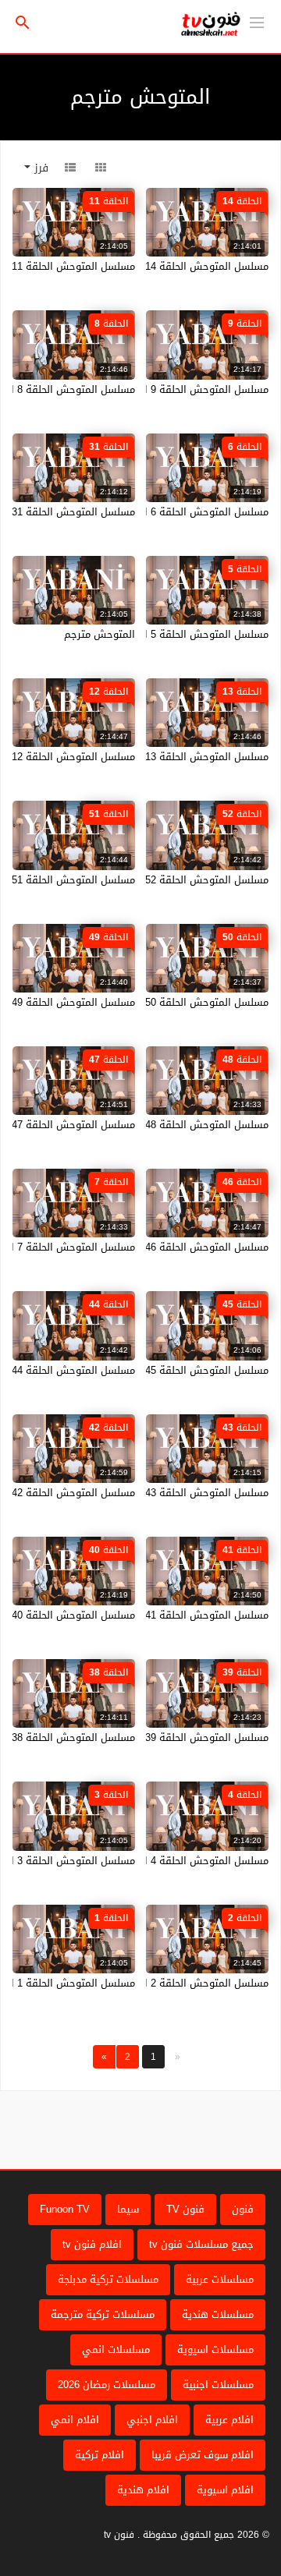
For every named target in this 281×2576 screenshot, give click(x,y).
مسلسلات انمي (116, 2350)
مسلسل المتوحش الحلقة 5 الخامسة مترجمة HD (164, 634)
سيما (128, 2209)
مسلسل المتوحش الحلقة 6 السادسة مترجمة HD (162, 512)
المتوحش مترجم (100, 634)
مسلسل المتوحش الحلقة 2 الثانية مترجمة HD (169, 1983)
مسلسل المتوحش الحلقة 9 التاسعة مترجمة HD (165, 389)
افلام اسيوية (225, 2490)
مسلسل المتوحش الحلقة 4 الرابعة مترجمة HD (167, 1861)
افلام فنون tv (92, 2244)
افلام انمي (75, 2420)
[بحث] (23, 23)
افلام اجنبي (152, 2420)
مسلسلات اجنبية (218, 2385)
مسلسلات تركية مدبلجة (108, 2279)
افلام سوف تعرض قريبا (203, 2455)
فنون (243, 2209)
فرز (39, 168)
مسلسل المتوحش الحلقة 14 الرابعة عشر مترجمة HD (154, 266)
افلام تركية (100, 2455)
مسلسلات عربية (220, 2279)
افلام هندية (143, 2490)
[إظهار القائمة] (257, 21)
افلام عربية (229, 2420)
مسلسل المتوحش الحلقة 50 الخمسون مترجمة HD (159, 1002)
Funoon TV (65, 2209)
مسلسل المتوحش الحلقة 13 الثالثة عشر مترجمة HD (155, 757)
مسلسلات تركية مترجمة (103, 2314)
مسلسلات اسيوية (215, 2350)
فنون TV (185, 2209)
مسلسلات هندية (218, 2314)
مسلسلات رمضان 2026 (107, 2385)
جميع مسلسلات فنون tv (201, 2244)
